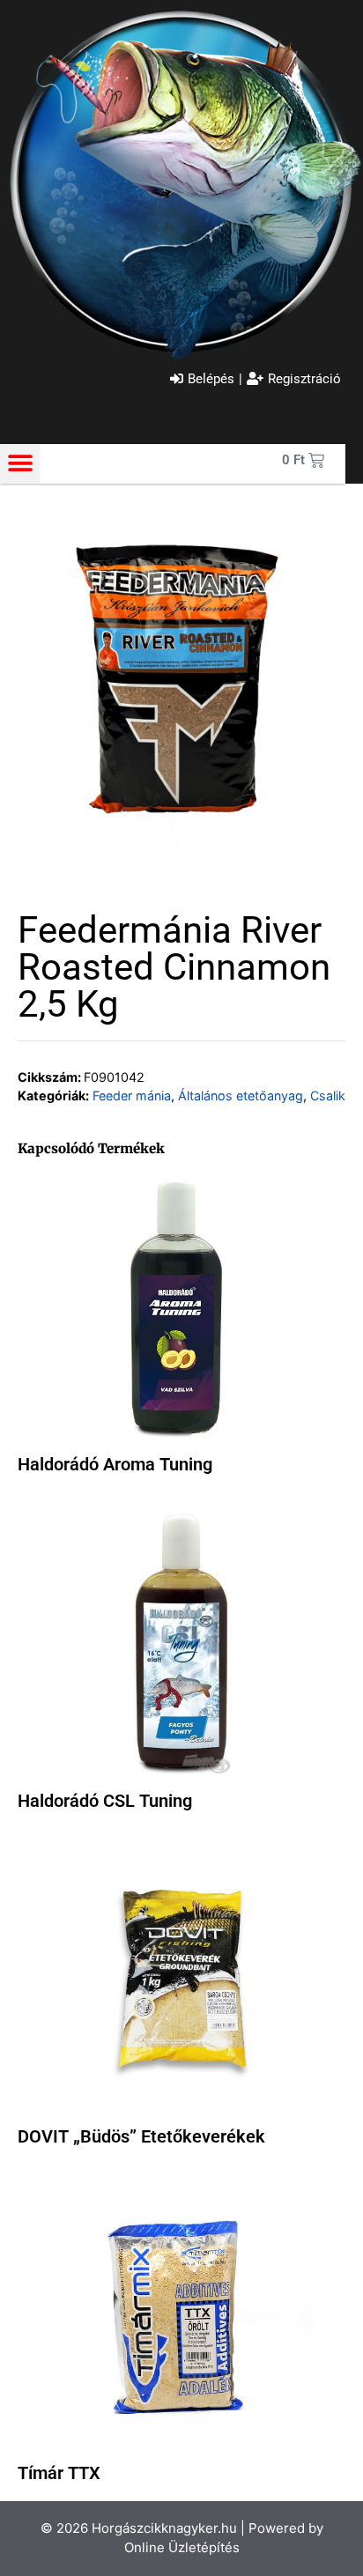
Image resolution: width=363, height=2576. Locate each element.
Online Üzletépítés (182, 2547)
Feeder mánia (132, 1096)
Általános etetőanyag (241, 1096)
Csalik (328, 1096)
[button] (20, 464)
